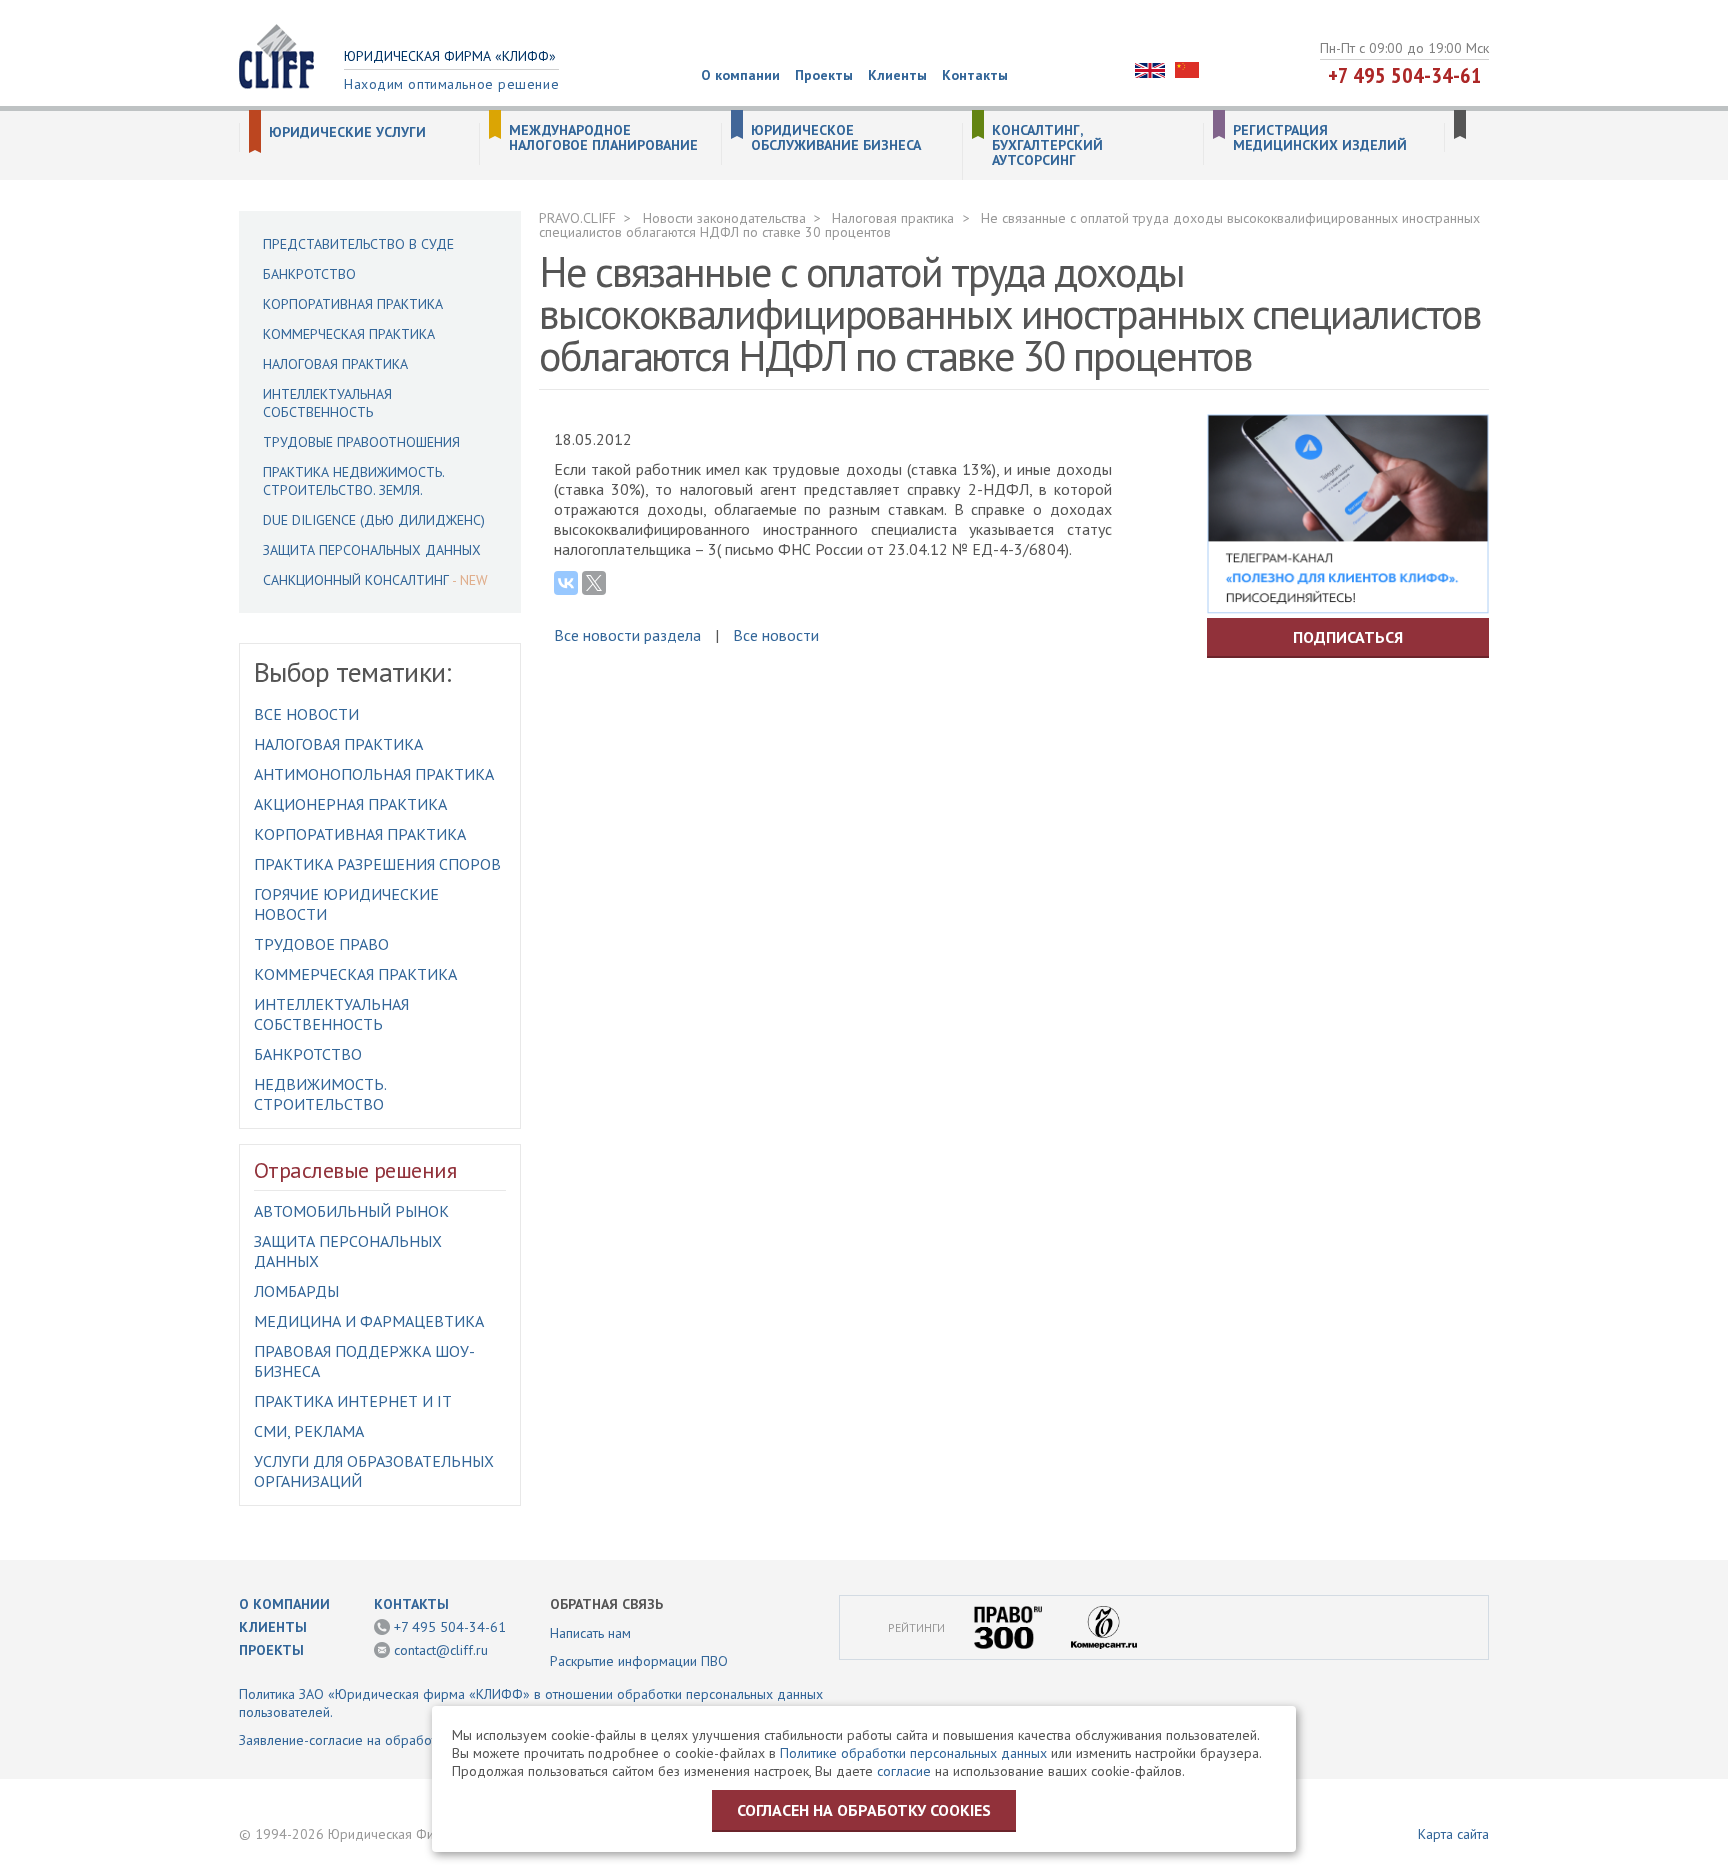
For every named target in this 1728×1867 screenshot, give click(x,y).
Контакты (975, 75)
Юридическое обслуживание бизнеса (836, 138)
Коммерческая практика (349, 334)
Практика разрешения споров (377, 864)
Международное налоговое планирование (603, 138)
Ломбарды (296, 1291)
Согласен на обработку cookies (864, 1810)
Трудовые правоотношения (361, 442)
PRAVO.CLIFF (577, 218)
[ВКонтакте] (566, 583)
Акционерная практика (350, 804)
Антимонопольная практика (374, 774)
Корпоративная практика (353, 304)
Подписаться (1348, 637)
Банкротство (309, 274)
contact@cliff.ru (441, 1650)
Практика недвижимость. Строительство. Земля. (353, 481)
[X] (594, 583)
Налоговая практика (335, 364)
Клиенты (897, 75)
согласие (904, 1771)
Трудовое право (321, 944)
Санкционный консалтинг (356, 580)
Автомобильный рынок (351, 1211)
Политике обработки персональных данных (913, 1753)
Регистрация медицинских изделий (1320, 138)
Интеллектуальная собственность (327, 403)
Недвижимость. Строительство (320, 1094)
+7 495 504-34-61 (1405, 75)
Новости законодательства (724, 218)
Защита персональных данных (372, 550)
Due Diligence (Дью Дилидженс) (374, 520)
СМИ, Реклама (309, 1431)
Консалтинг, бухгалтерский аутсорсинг (1047, 145)
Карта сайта (1453, 1834)
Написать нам (590, 1633)
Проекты (824, 75)
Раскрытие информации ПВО (639, 1661)
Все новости (306, 714)
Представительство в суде (358, 244)
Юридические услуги (347, 132)
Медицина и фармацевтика (369, 1321)
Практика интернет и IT (353, 1401)
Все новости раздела (627, 635)
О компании (740, 75)
